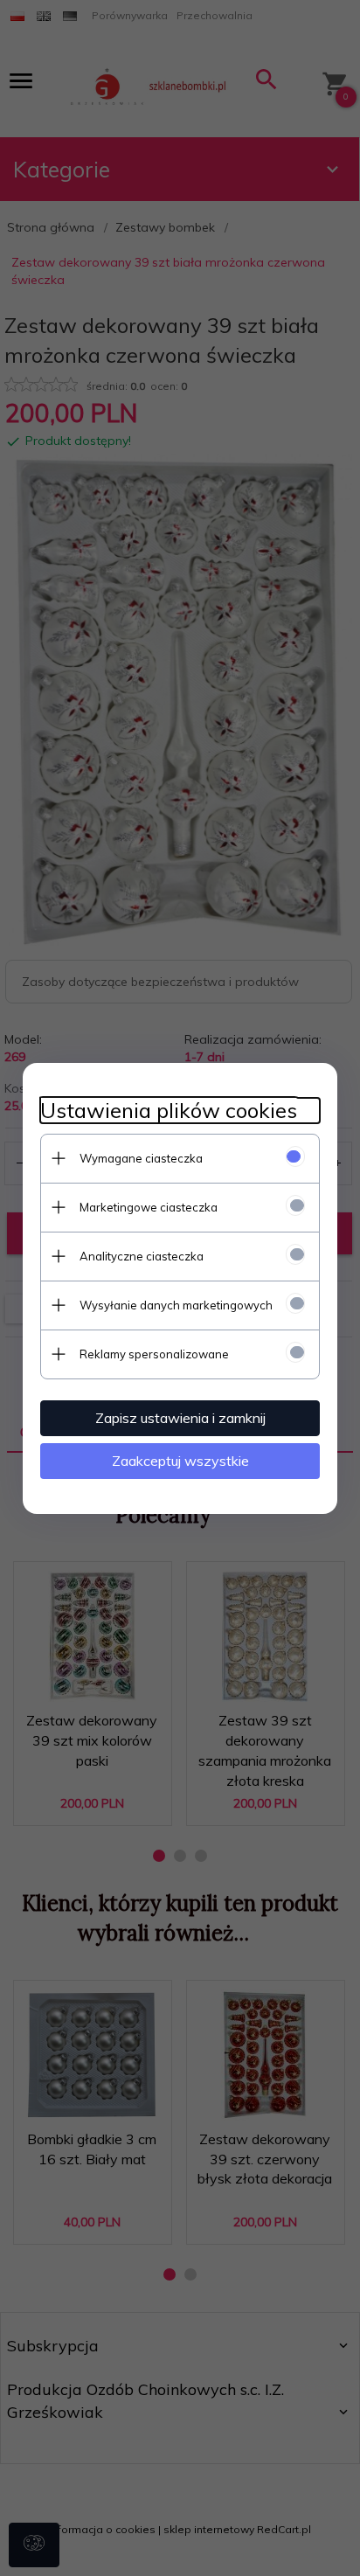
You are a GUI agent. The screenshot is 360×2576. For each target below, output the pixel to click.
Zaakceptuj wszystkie (180, 1461)
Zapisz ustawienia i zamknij (180, 1418)
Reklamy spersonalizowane (154, 1354)
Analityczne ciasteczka (142, 1256)
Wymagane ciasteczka (141, 1158)
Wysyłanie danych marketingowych (176, 1305)
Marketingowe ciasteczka (149, 1207)
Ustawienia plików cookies (169, 1111)
